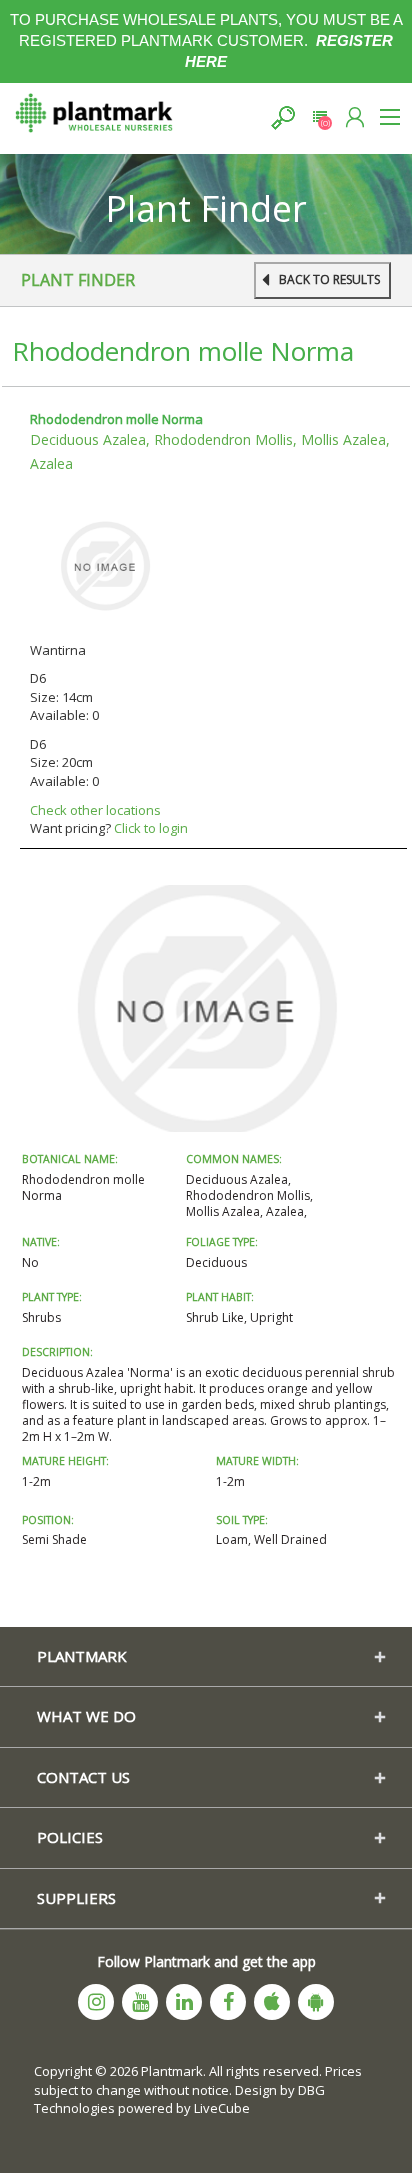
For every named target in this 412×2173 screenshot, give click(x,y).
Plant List (319, 117)
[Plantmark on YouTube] (140, 2002)
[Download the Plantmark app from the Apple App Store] (272, 2002)
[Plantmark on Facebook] (228, 2002)
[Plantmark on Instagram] (96, 2002)
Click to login (151, 828)
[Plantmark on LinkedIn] (184, 2002)
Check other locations (95, 810)
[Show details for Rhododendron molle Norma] (105, 564)
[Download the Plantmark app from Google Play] (316, 2002)
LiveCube (222, 2108)
